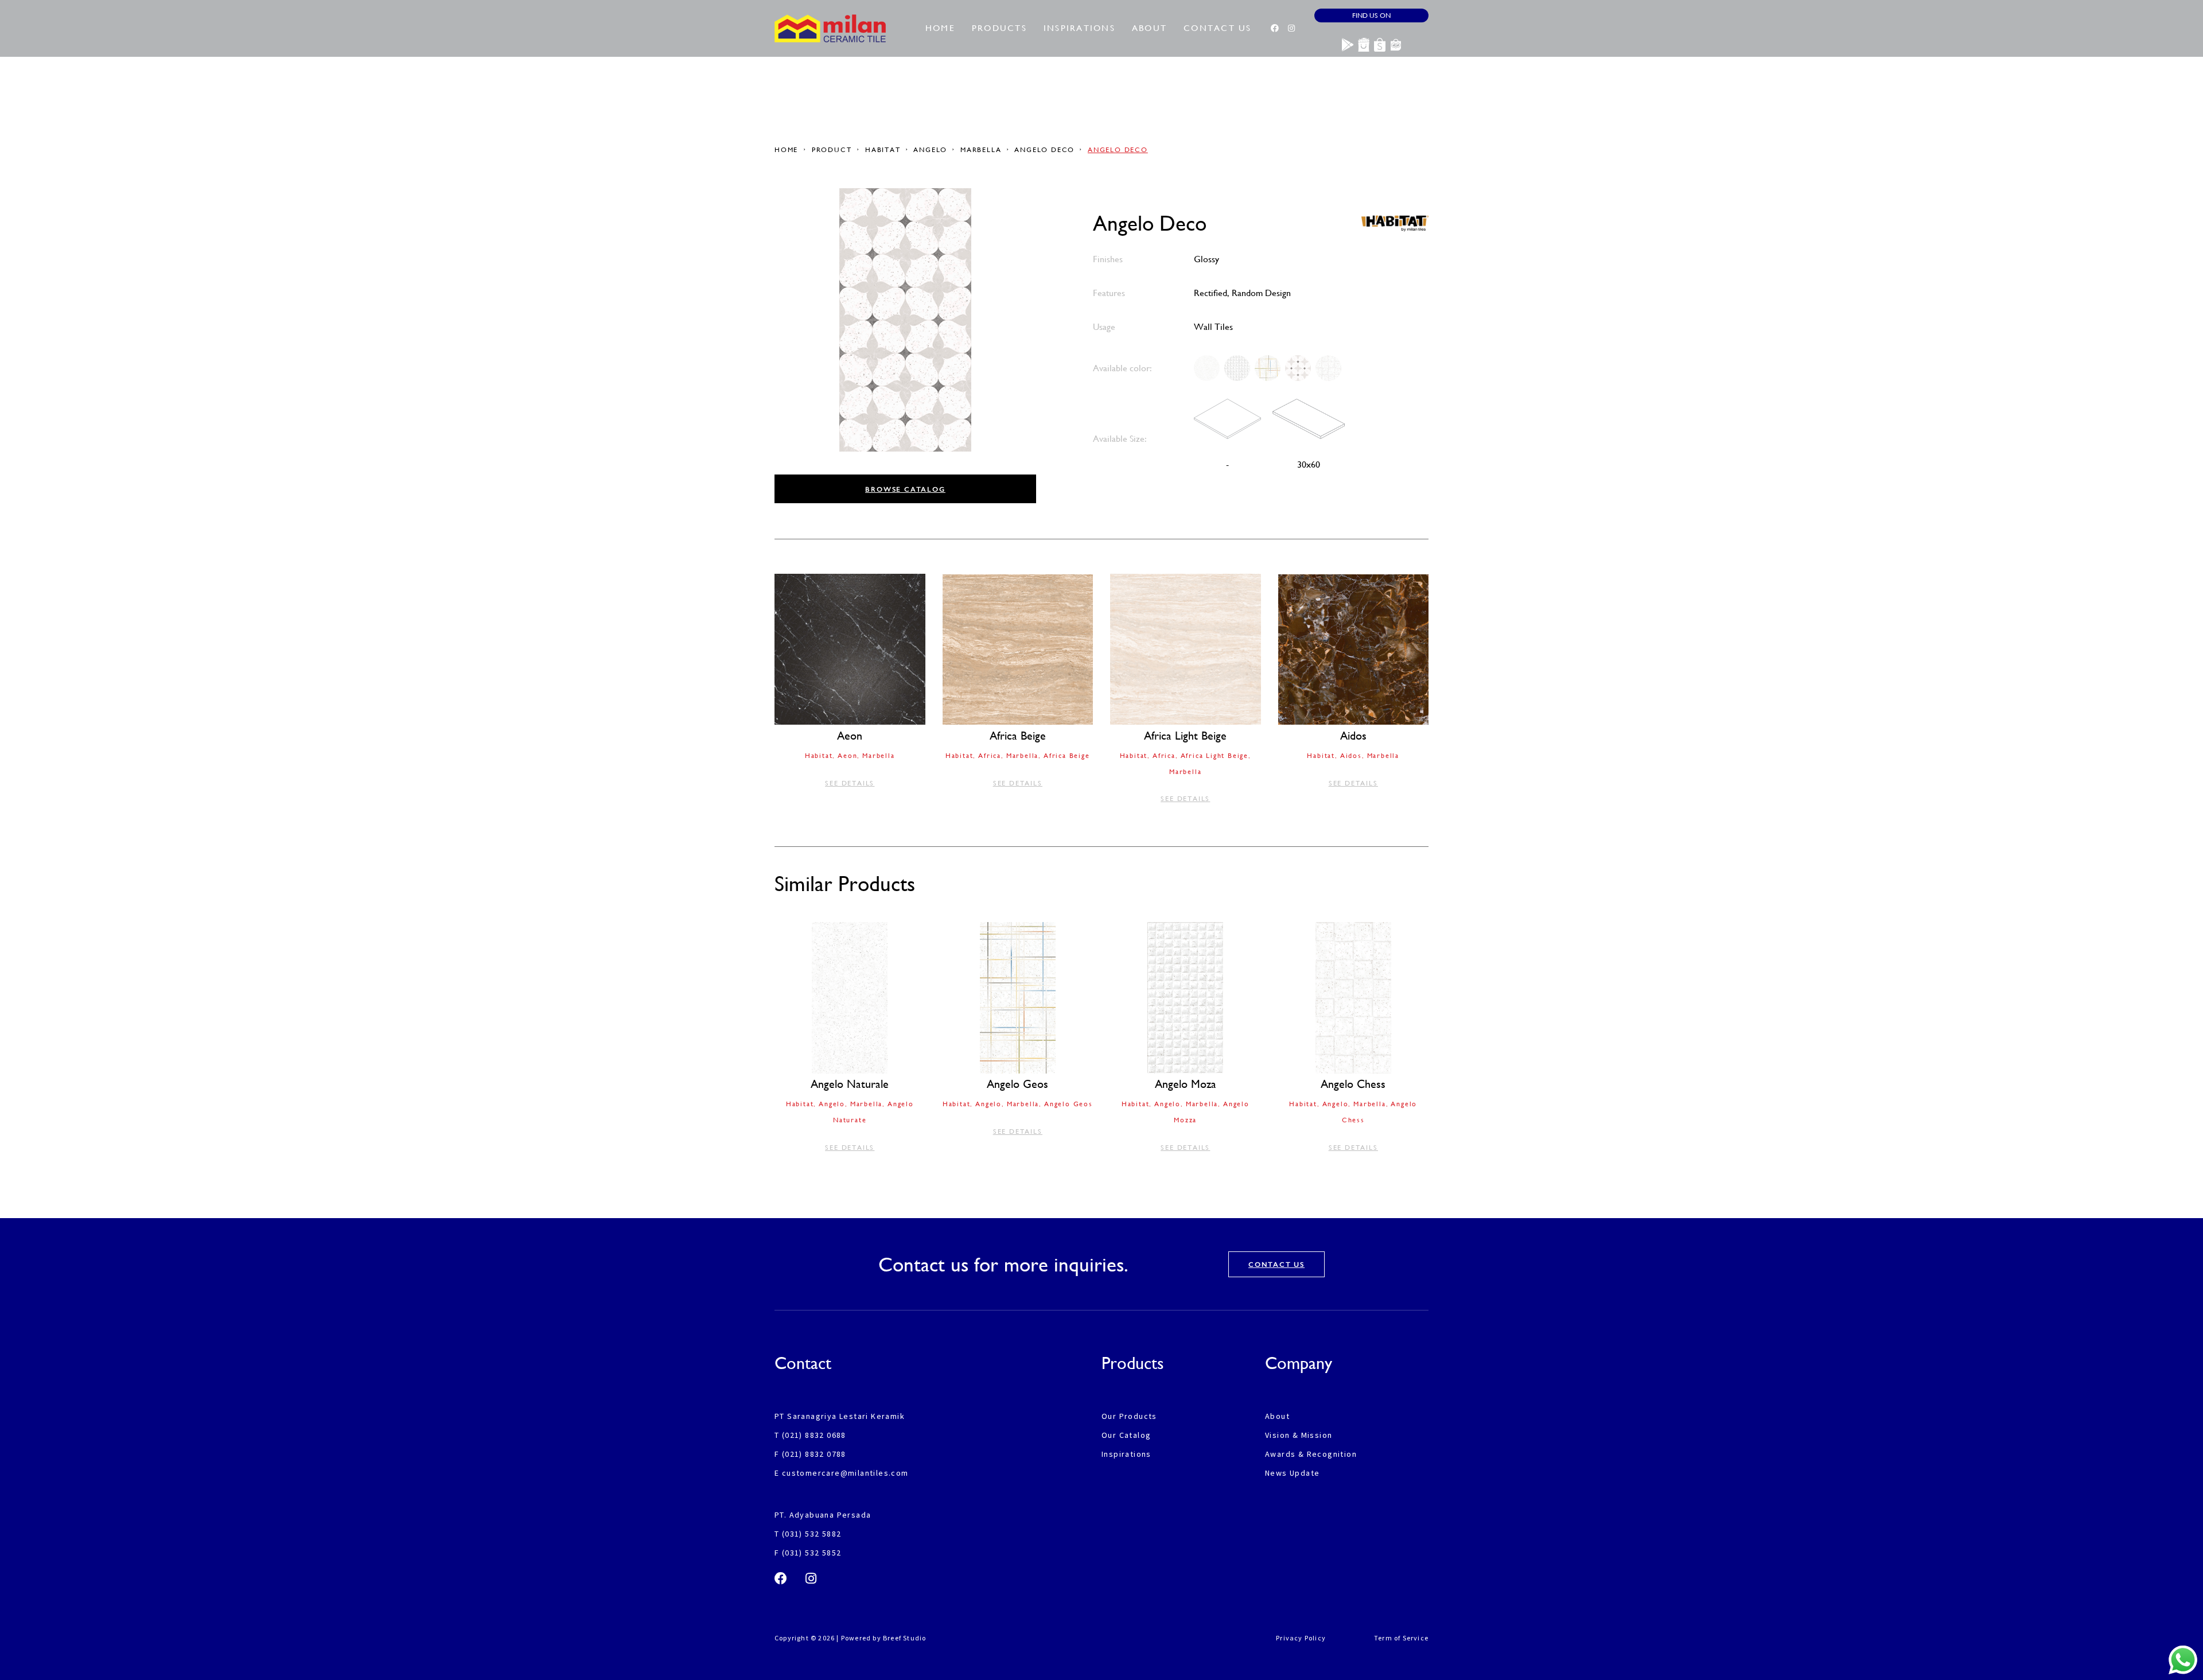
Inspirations (1079, 28)
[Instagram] (1291, 28)
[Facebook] (1275, 28)
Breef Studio (904, 1638)
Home (940, 28)
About (1149, 28)
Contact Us (1218, 28)
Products (999, 28)
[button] (905, 489)
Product (832, 150)
